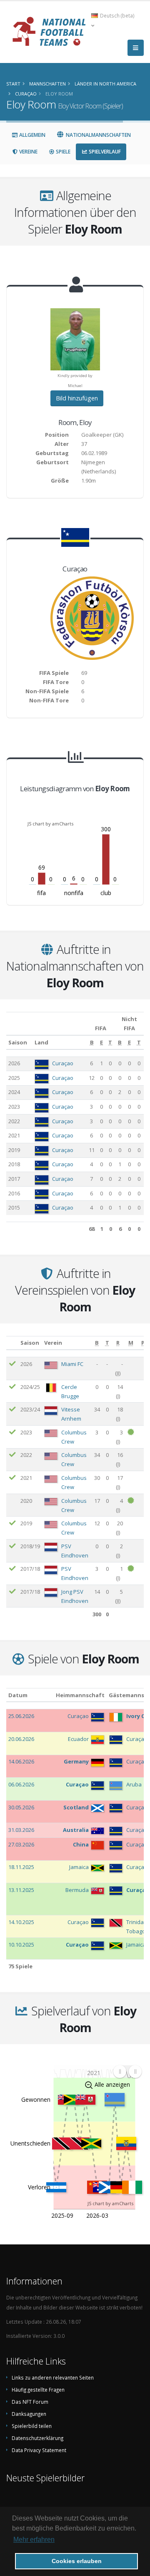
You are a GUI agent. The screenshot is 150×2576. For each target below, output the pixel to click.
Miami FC (72, 1364)
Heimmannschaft (80, 1695)
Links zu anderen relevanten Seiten (53, 2377)
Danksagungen (29, 2414)
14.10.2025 (21, 1922)
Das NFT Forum (30, 2402)
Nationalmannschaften (98, 135)
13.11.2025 (21, 1890)
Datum (18, 1695)
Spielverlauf (104, 152)
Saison (18, 1042)
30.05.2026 (21, 1807)
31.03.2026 (21, 1830)
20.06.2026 (21, 1739)
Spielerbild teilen (32, 2426)
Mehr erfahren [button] (34, 2540)
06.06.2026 (21, 1784)
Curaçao (63, 1063)
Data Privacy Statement (39, 2450)
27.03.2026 (21, 1844)
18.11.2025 (21, 1867)
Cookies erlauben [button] (77, 2561)
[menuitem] (127, 2072)
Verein (53, 1343)
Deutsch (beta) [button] (117, 15)
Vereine (28, 152)
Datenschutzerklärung (37, 2438)
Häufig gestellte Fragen (38, 2390)
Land (41, 1042)
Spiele (62, 152)
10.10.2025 (21, 1945)
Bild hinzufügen (77, 398)
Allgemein (32, 135)
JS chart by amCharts (50, 824)
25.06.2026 (21, 1716)
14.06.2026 (21, 1761)
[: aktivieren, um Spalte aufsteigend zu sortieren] (12, 1343)
